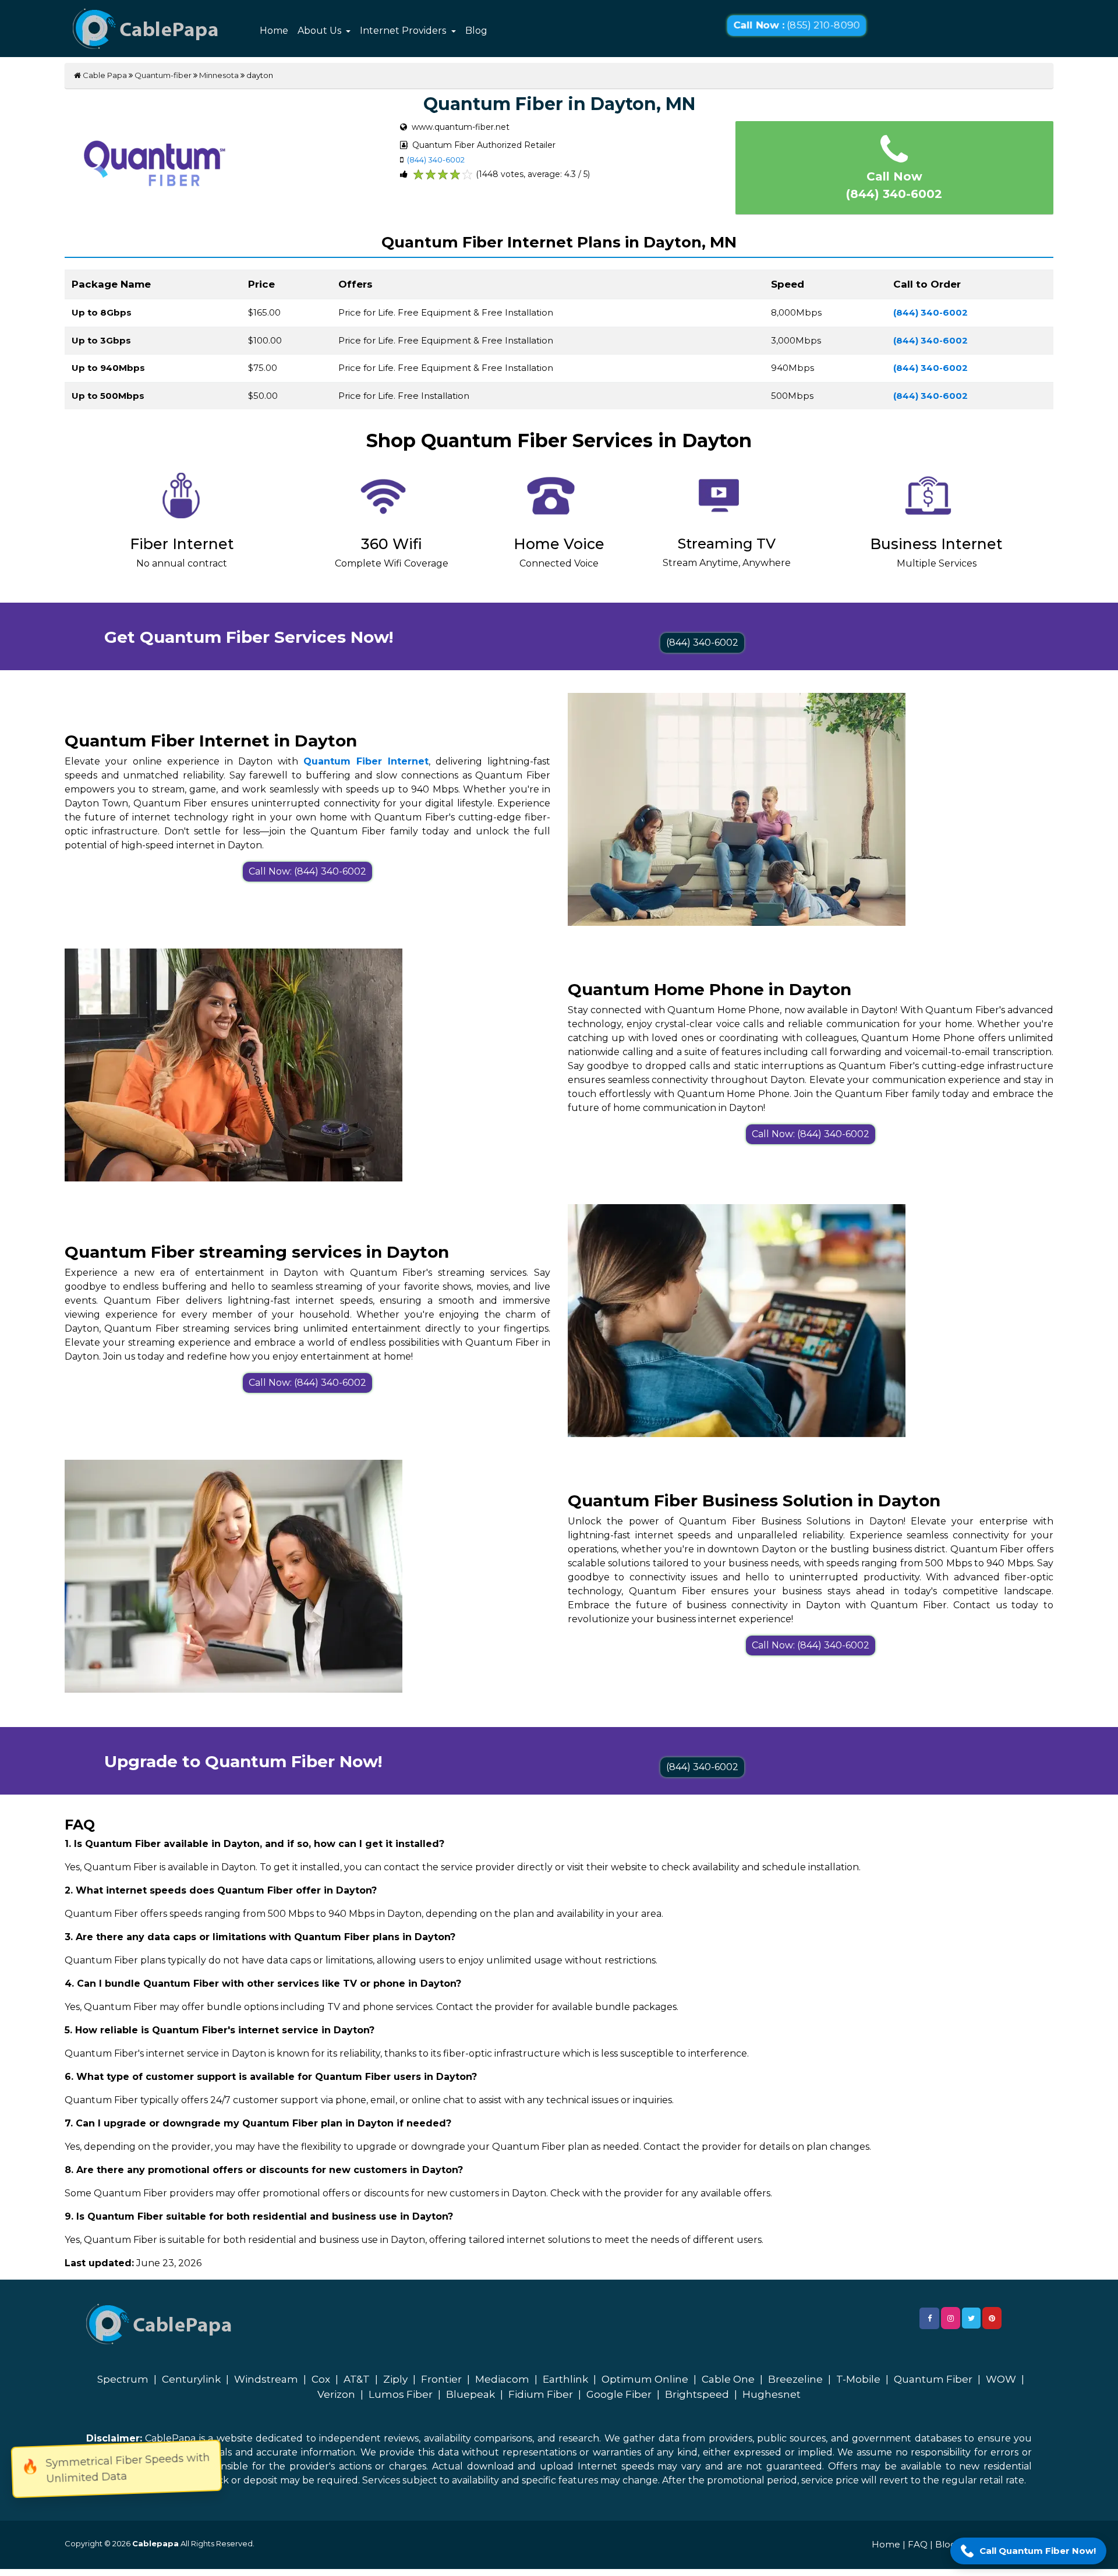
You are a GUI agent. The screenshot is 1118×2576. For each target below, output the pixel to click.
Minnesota (219, 75)
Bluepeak (470, 2394)
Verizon (336, 2394)
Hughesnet (772, 2394)
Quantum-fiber (163, 75)
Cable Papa (104, 75)
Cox (321, 2379)
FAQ (918, 2544)
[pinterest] (992, 2318)
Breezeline (795, 2379)
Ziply (395, 2379)
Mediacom (502, 2379)
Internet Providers (404, 31)
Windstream (266, 2379)
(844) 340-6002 (436, 160)
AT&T (357, 2379)
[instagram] (951, 2318)
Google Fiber (619, 2394)
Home (274, 31)
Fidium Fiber (541, 2394)
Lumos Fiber (401, 2394)
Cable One (728, 2379)
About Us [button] (321, 31)
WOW (1001, 2379)
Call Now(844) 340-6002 (894, 185)
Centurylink (191, 2379)
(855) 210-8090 (797, 25)
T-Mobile (858, 2379)
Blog (476, 31)
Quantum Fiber (933, 2379)
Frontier (441, 2379)
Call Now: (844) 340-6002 (307, 871)
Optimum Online (645, 2379)
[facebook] (929, 2318)
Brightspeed (697, 2394)
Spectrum (123, 2379)
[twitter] (971, 2318)
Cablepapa (155, 2543)
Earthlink (565, 2379)
